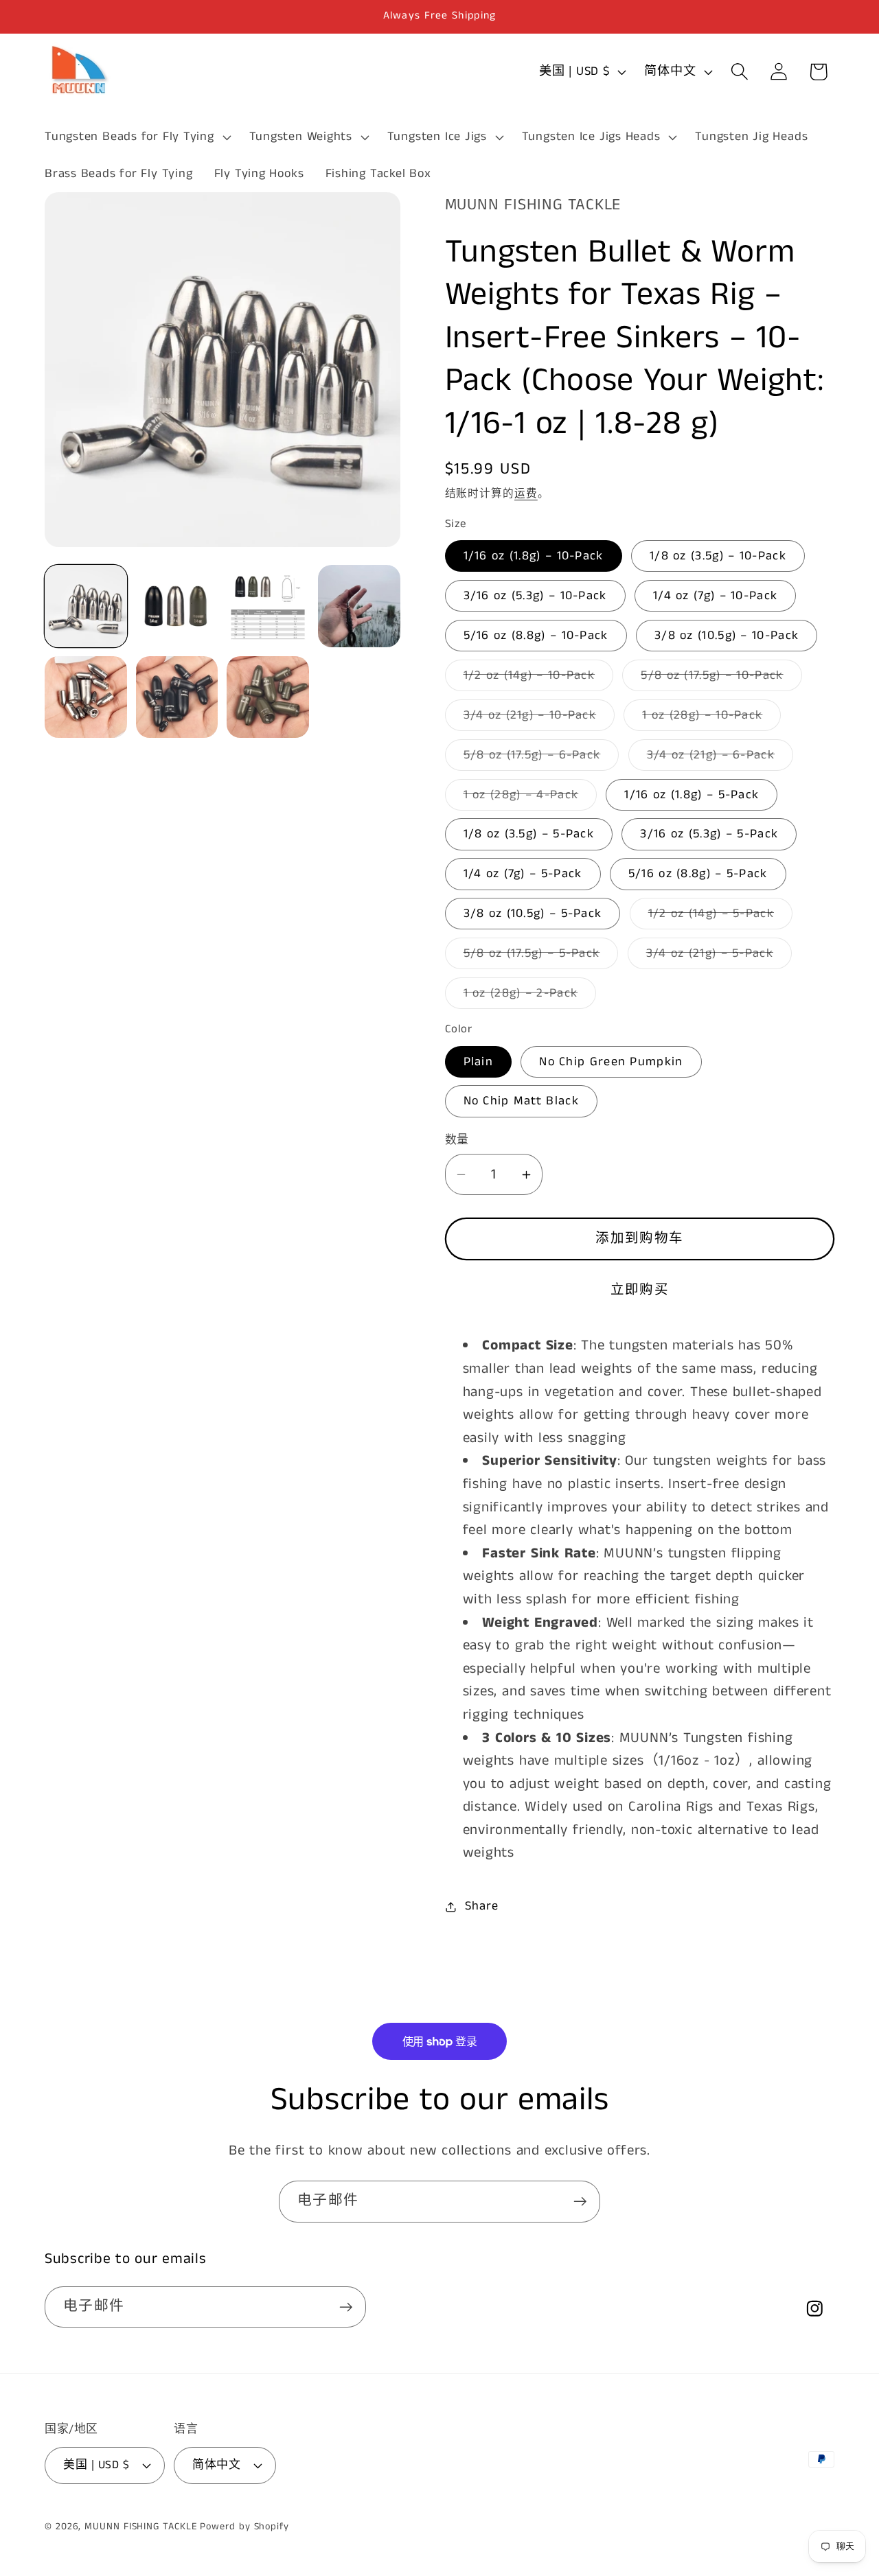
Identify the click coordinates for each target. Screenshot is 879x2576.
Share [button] (481, 1906)
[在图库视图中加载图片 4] (359, 606)
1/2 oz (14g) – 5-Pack (718, 917)
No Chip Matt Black (521, 1101)
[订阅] (580, 2202)
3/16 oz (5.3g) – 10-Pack (535, 596)
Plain (479, 1062)
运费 (526, 494)
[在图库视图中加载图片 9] (268, 697)
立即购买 (640, 1290)
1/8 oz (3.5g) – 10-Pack (718, 556)
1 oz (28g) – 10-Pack (708, 718)
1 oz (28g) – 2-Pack (527, 996)
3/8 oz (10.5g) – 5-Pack (533, 914)
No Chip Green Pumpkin (611, 1062)
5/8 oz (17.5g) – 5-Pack (538, 956)
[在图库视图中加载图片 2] (177, 606)
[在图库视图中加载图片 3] (268, 606)
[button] (136, 137)
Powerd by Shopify (244, 2526)
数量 (457, 1140)
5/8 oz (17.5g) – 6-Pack (538, 758)
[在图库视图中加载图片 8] (177, 697)
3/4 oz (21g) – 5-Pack (716, 956)
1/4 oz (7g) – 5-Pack (523, 874)
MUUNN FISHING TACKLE (140, 2526)
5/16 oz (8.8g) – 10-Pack (536, 636)
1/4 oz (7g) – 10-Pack (715, 596)
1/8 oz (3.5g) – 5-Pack (529, 834)
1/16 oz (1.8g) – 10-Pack (534, 556)
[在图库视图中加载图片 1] (86, 606)
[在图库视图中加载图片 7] (86, 697)
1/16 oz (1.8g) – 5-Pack (692, 795)
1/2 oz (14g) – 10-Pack (536, 678)
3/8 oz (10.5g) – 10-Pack (727, 636)
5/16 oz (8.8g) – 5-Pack (698, 874)
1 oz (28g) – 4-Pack (527, 798)
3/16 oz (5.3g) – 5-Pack (709, 834)
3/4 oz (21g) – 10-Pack (536, 718)
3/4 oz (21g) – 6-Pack (717, 758)
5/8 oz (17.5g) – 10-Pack (718, 678)
